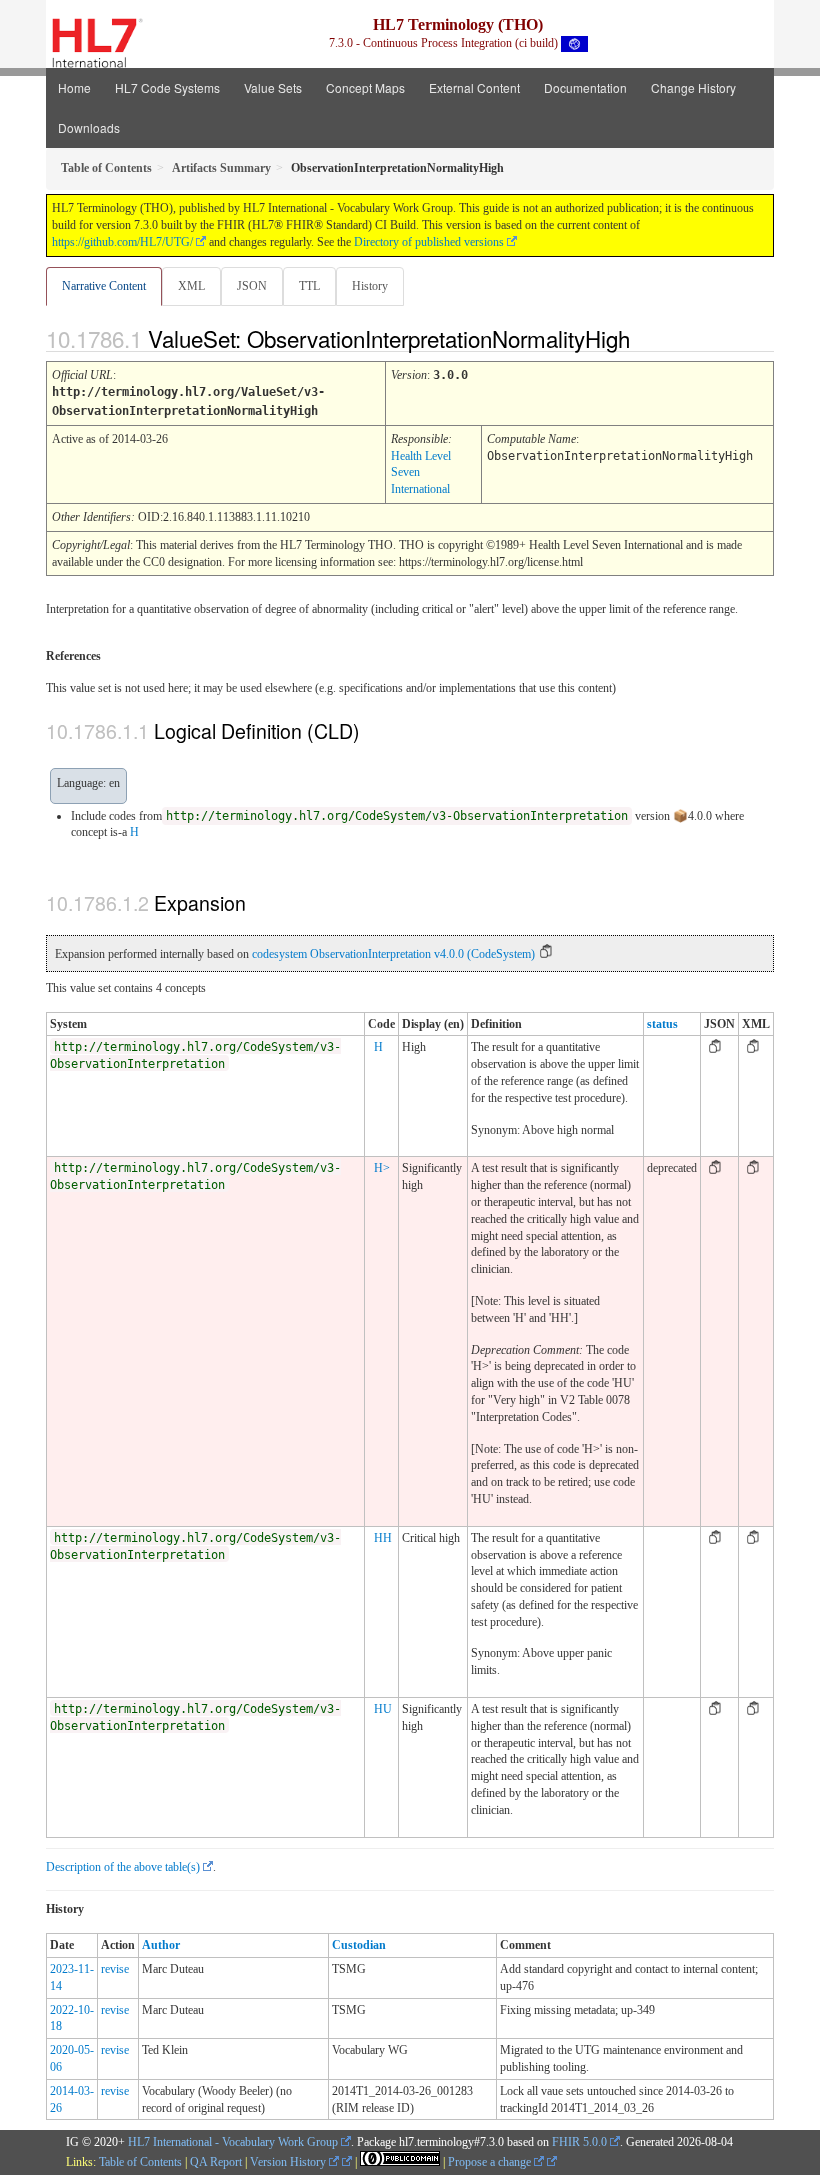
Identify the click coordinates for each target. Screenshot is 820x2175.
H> (382, 1168)
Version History (289, 2162)
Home (74, 87)
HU (383, 1709)
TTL (309, 286)
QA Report (216, 2162)
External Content (474, 87)
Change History (693, 87)
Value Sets (273, 87)
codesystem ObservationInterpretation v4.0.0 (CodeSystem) (393, 954)
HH (383, 1538)
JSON (252, 286)
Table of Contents (140, 2162)
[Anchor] (647, 338)
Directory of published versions (429, 242)
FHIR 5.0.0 (579, 2142)
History (370, 286)
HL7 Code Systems (167, 87)
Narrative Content (104, 286)
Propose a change (491, 2162)
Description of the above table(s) (123, 1867)
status (662, 1024)
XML (191, 286)
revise (115, 1969)
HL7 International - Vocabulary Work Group (233, 2142)
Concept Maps (365, 87)
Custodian (359, 1945)
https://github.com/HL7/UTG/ (122, 242)
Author (161, 1945)
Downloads (89, 127)
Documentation (585, 87)
